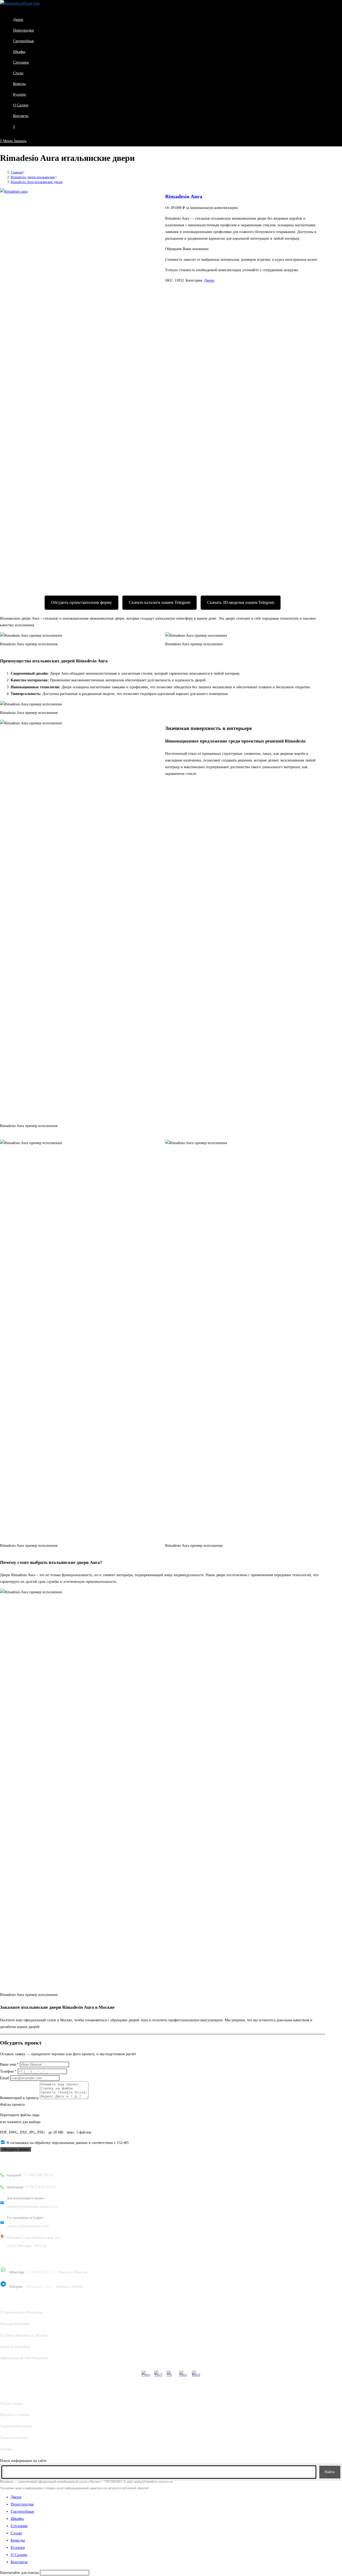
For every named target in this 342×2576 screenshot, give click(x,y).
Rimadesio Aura (184, 196)
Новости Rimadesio (15, 2347)
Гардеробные (22, 2511)
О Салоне (19, 2555)
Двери (209, 280)
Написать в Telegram (70, 2287)
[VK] (171, 2375)
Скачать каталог (160, 602)
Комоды (18, 2540)
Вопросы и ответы (15, 2415)
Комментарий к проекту (19, 2098)
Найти (330, 2472)
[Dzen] (184, 2375)
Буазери (18, 2547)
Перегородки (22, 2504)
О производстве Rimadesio (21, 2312)
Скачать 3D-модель (241, 602)
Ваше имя (9, 2064)
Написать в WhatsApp (73, 2272)
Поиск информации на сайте (23, 2461)
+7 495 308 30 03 (30, 2175)
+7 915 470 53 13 (31, 2187)
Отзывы (6, 2449)
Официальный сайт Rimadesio (24, 2358)
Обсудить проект (81, 602)
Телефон (8, 2071)
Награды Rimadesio (15, 2324)
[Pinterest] (146, 2375)
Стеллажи (19, 2526)
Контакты (19, 2562)
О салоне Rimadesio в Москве (24, 2335)
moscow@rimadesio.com (28, 2222)
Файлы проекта (12, 2105)
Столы (16, 2533)
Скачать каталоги (14, 2438)
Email (5, 2078)
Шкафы (17, 2519)
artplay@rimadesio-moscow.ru (32, 2202)
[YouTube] (158, 2375)
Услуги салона (11, 2404)
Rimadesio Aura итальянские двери (37, 182)
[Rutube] (196, 2375)
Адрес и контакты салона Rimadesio (38, 2162)
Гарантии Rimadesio (16, 2426)
